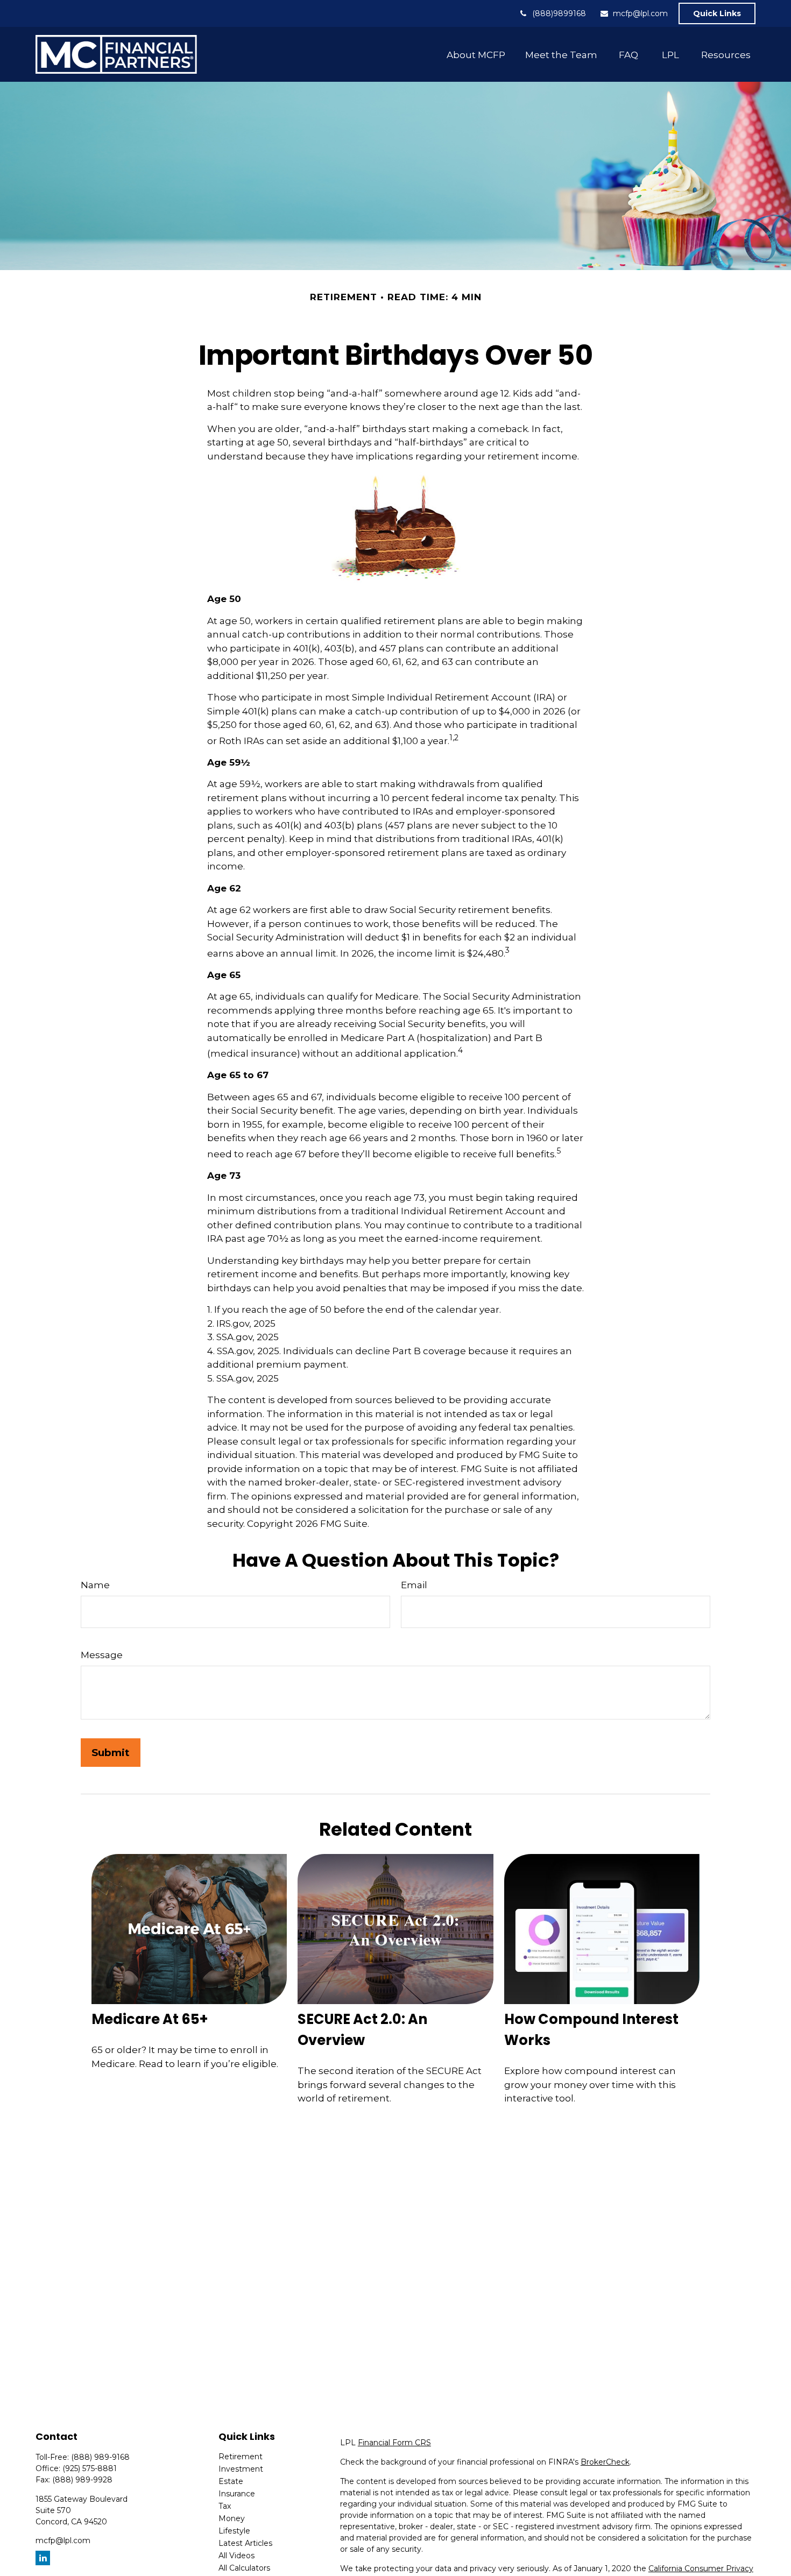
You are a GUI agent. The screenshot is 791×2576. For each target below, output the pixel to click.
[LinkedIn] (43, 2558)
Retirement (241, 2457)
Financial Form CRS (394, 2443)
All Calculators (244, 2568)
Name (95, 1585)
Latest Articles (245, 2543)
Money (232, 2518)
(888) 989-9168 (100, 2457)
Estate (231, 2481)
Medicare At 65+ (150, 2019)
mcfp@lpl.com (640, 13)
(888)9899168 (559, 13)
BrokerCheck (605, 2462)
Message (102, 1655)
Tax (225, 2506)
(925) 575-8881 (90, 2468)
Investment (241, 2469)
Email (414, 1585)
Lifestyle (234, 2531)
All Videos (236, 2556)
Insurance (237, 2494)
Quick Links (717, 13)
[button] (476, 54)
